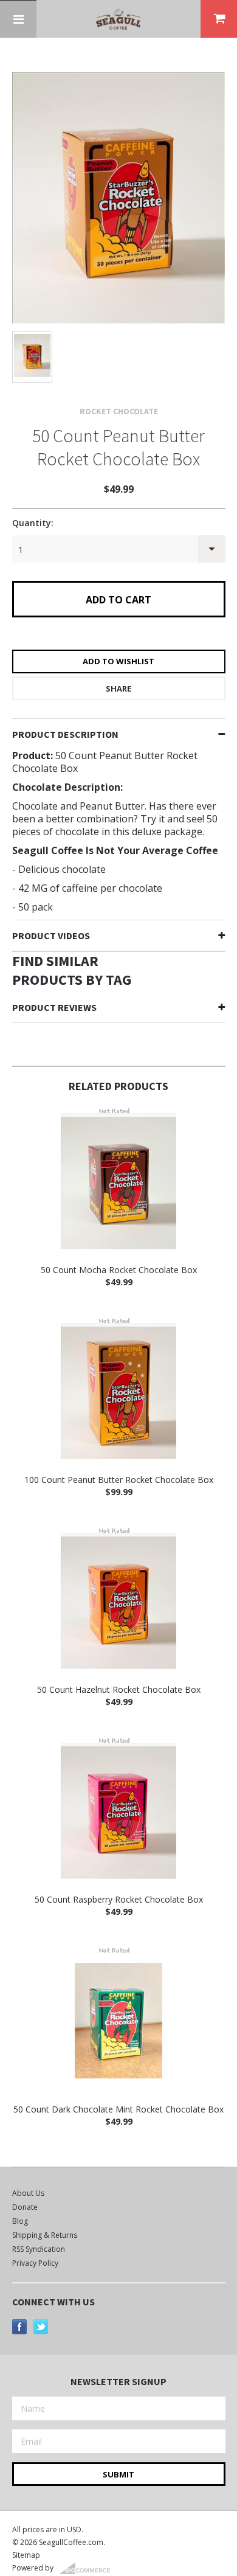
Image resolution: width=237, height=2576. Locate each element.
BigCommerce (88, 2569)
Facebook (20, 2327)
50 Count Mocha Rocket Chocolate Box (119, 1270)
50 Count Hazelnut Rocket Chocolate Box (119, 1689)
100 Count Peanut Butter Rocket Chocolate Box (119, 1480)
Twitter (41, 2327)
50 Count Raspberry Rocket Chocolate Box (119, 1899)
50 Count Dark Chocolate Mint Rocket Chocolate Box (118, 2109)
